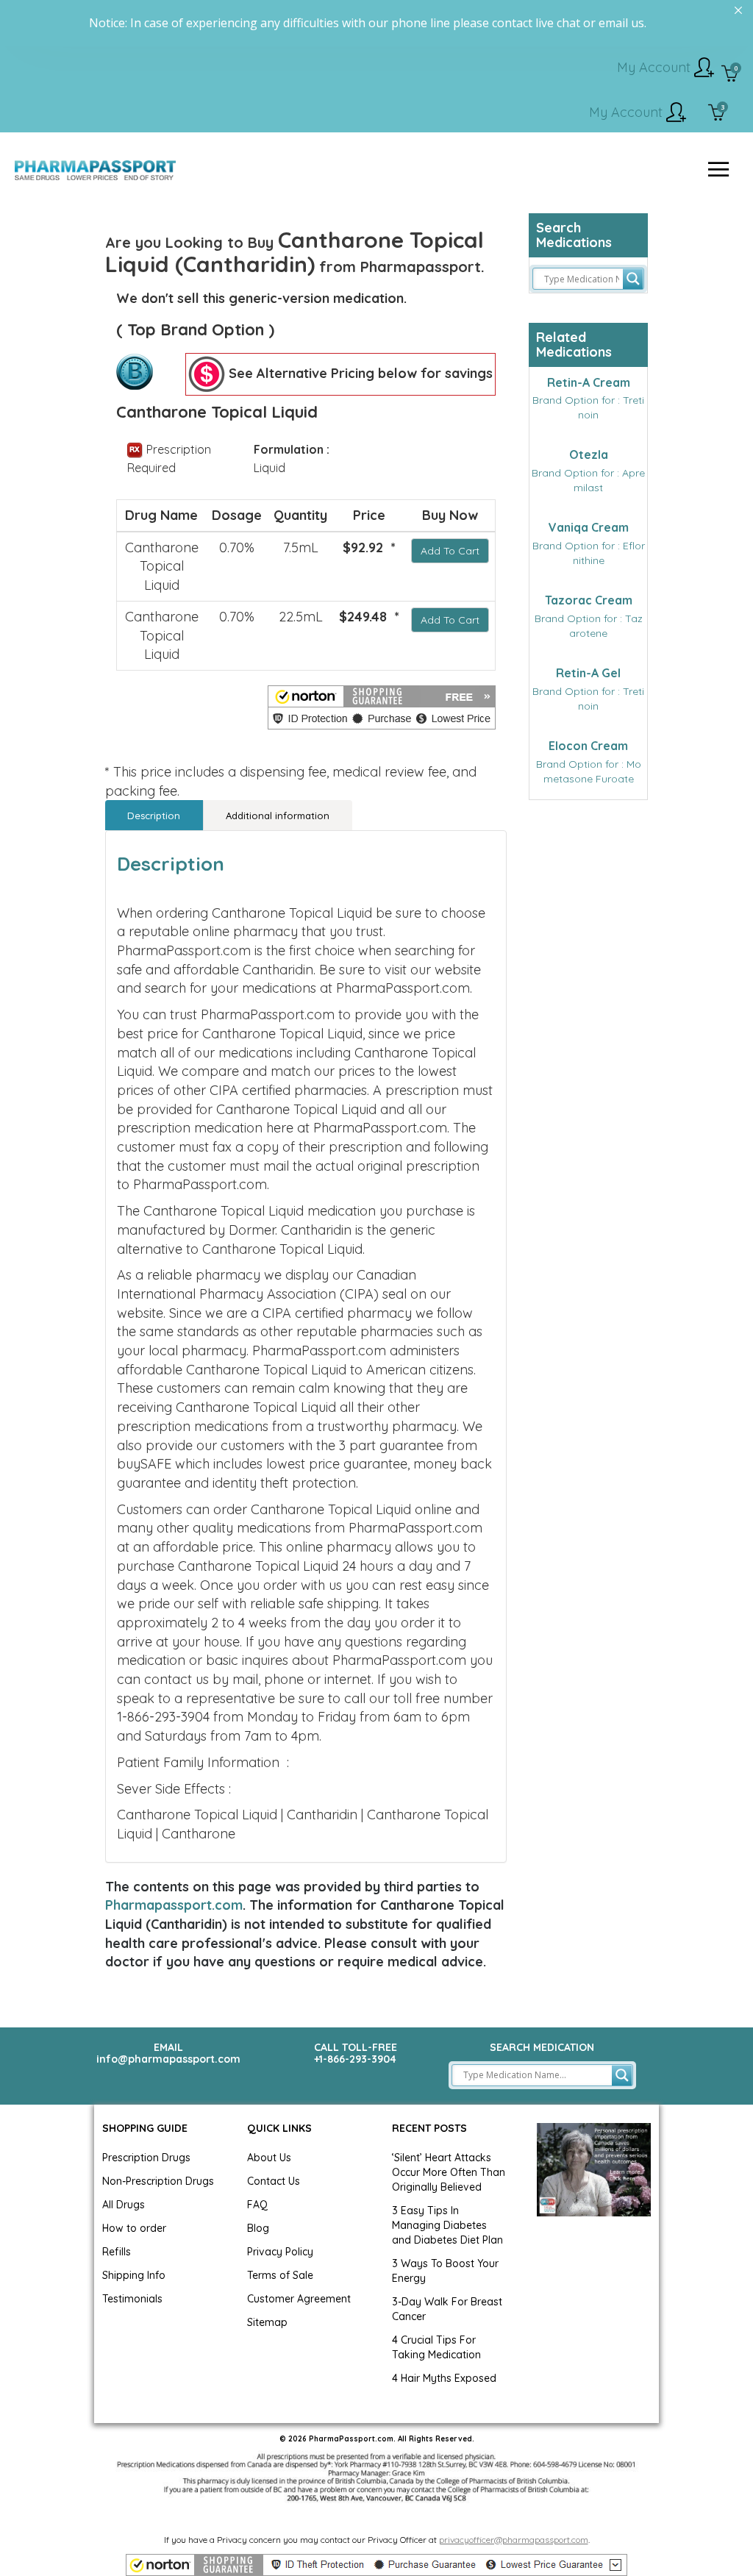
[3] (717, 114)
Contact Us (274, 2181)
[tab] (154, 815)
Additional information (278, 816)
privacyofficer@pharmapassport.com (514, 2540)
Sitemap (267, 2322)
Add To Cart (450, 551)
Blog (258, 2228)
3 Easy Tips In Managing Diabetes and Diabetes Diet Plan (447, 2225)
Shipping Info (134, 2275)
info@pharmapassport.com (168, 2059)
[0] (730, 75)
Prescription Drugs (146, 2158)
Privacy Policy (280, 2252)
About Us (269, 2158)
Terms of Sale (280, 2275)
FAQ (257, 2205)
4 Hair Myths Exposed (444, 2378)
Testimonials (132, 2299)
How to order (134, 2228)
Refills (117, 2252)
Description (154, 816)
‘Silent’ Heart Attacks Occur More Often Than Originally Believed (449, 2172)
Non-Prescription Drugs (158, 2181)
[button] (382, 707)
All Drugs (124, 2205)
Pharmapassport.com (174, 1905)
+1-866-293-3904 (355, 2059)
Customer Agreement (299, 2299)
